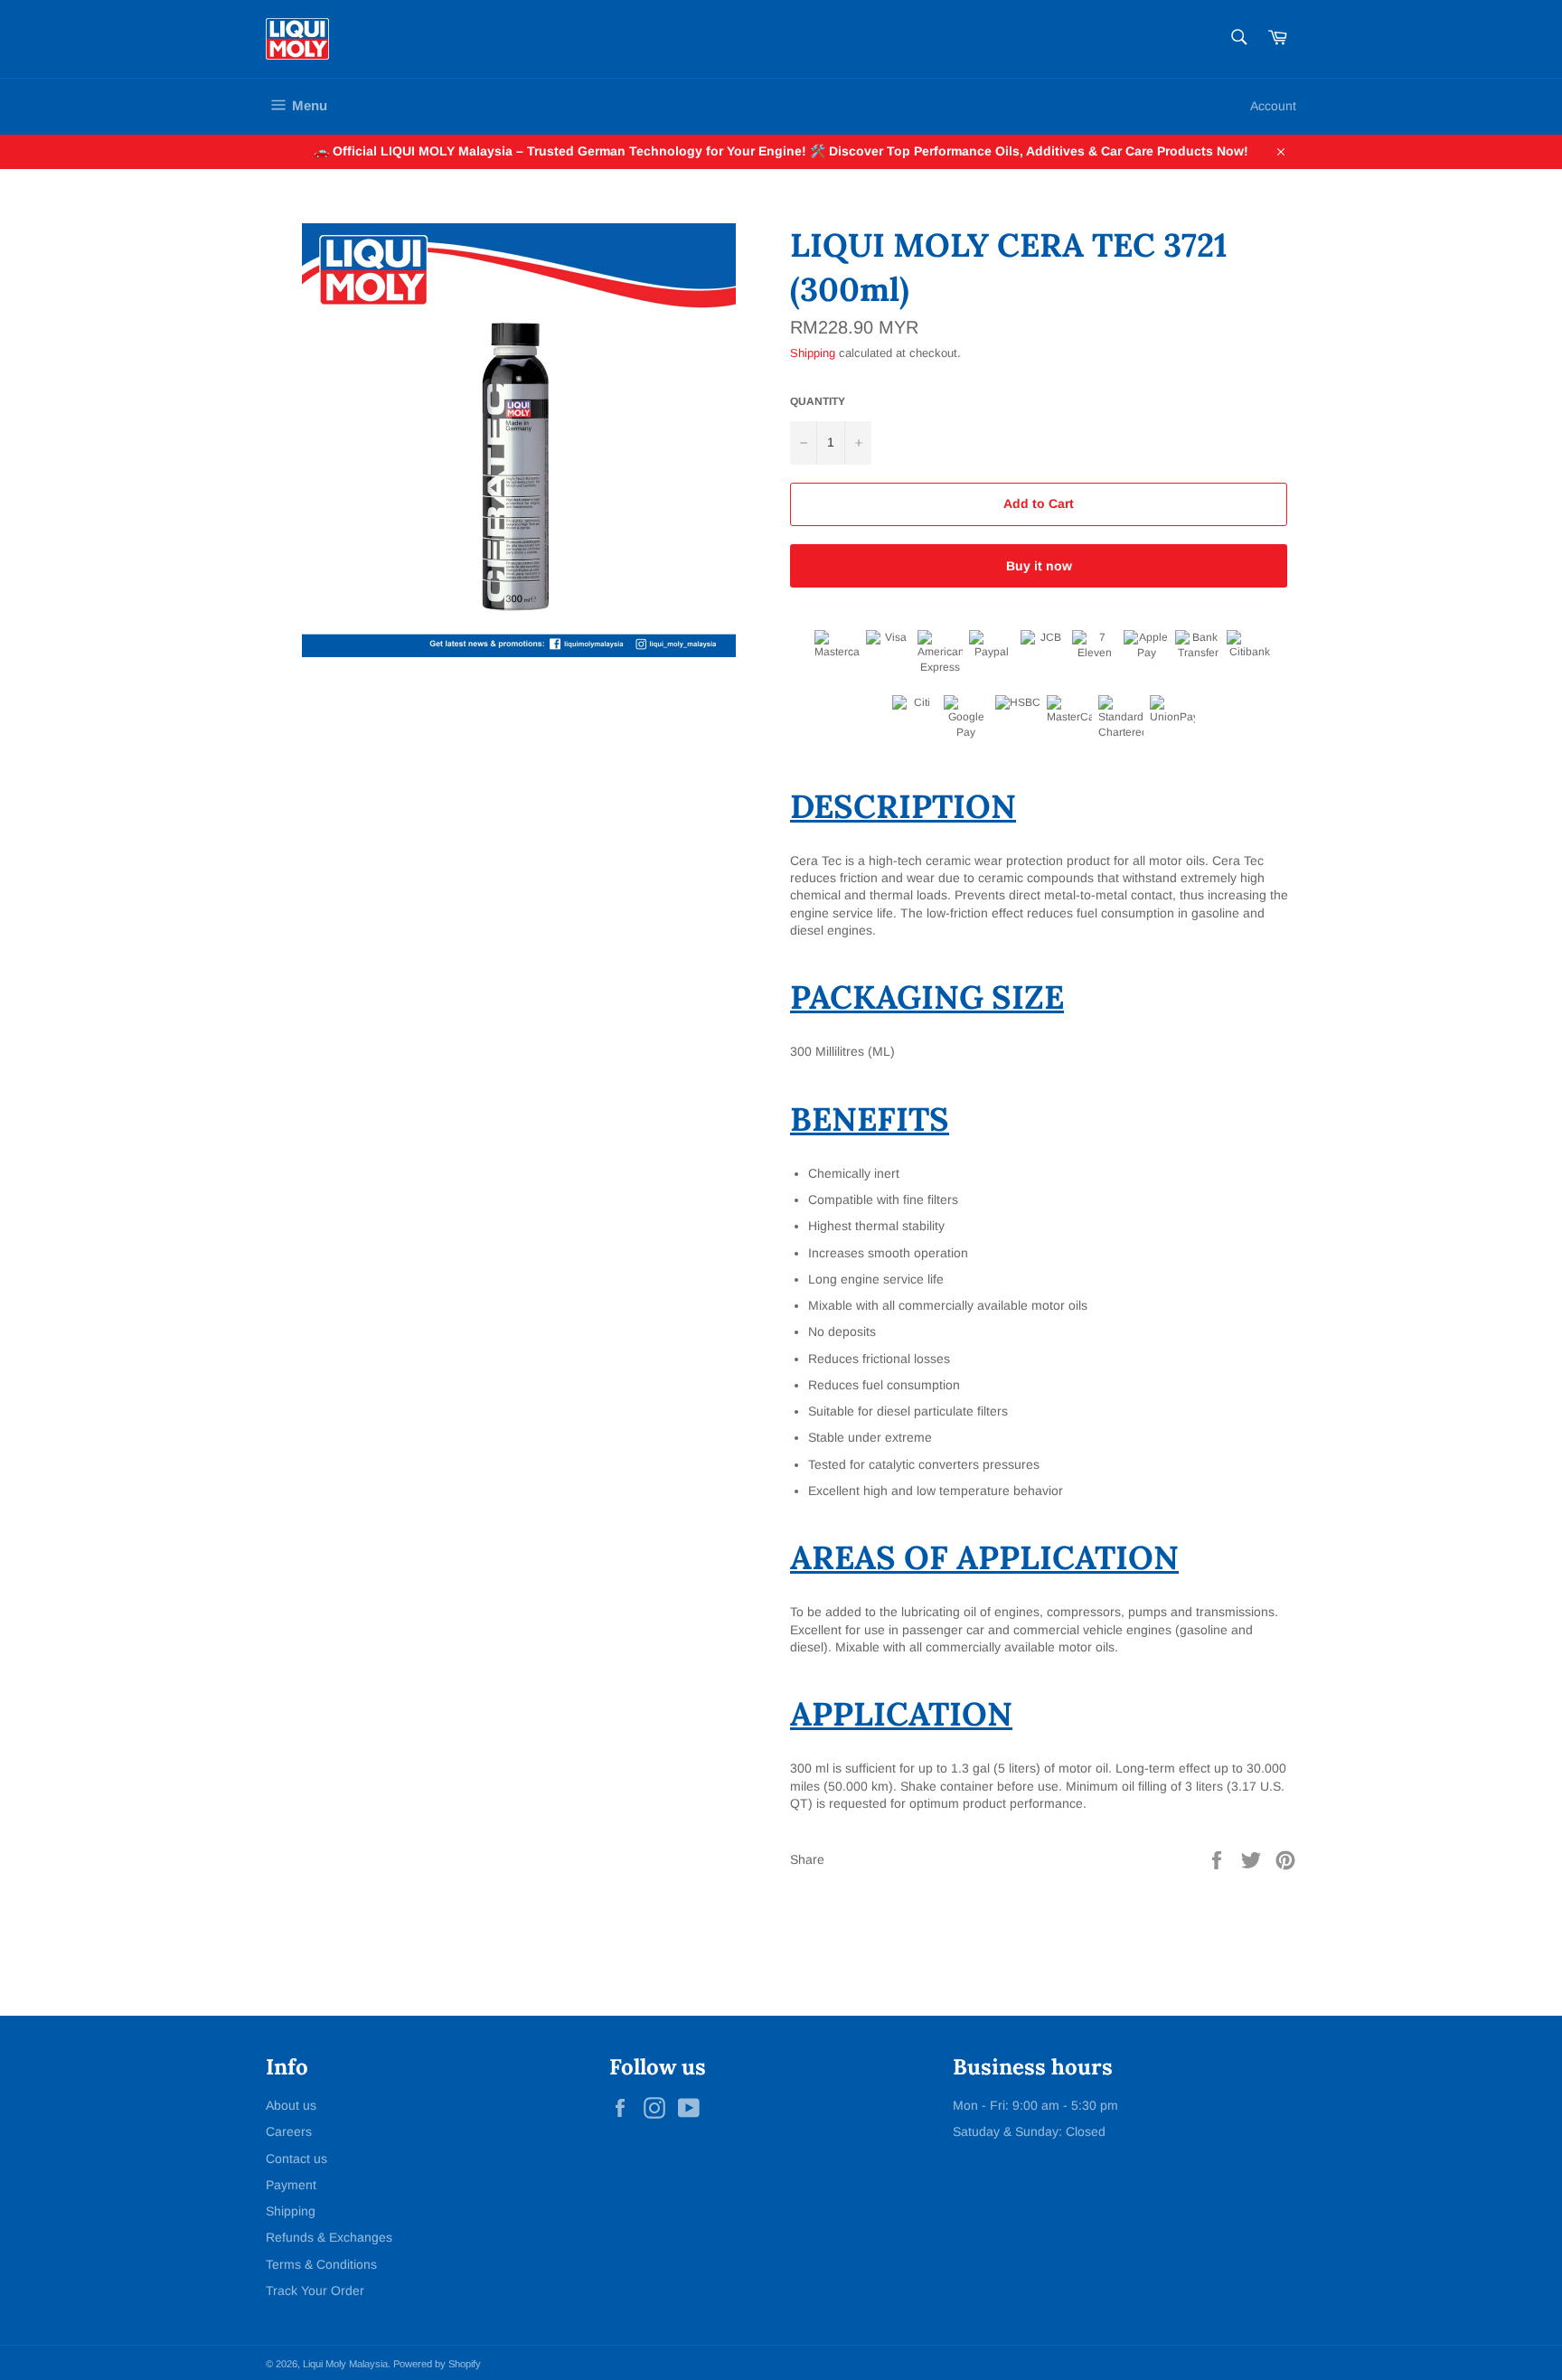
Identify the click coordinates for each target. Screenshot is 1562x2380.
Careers (289, 2131)
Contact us (296, 2159)
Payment (291, 2185)
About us (291, 2105)
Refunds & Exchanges (329, 2237)
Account (1273, 106)
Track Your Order (315, 2291)
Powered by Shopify (437, 2364)
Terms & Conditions (321, 2264)
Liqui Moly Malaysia (345, 2364)
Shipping (813, 353)
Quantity (818, 401)
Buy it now (1039, 566)
